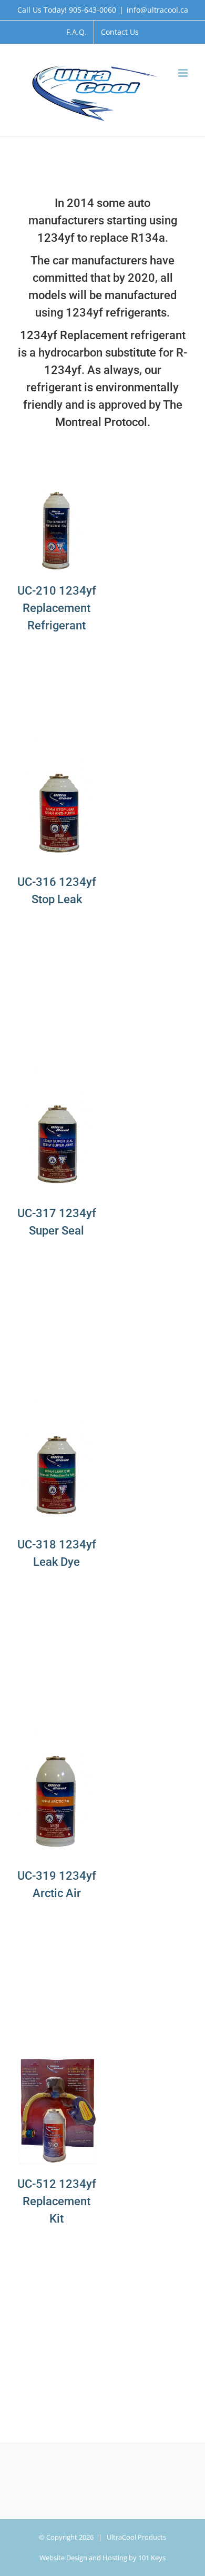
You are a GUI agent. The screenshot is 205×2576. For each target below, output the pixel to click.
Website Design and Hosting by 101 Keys (102, 2558)
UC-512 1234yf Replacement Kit (57, 2201)
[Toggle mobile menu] (184, 73)
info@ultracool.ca (157, 10)
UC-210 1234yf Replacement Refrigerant (57, 608)
